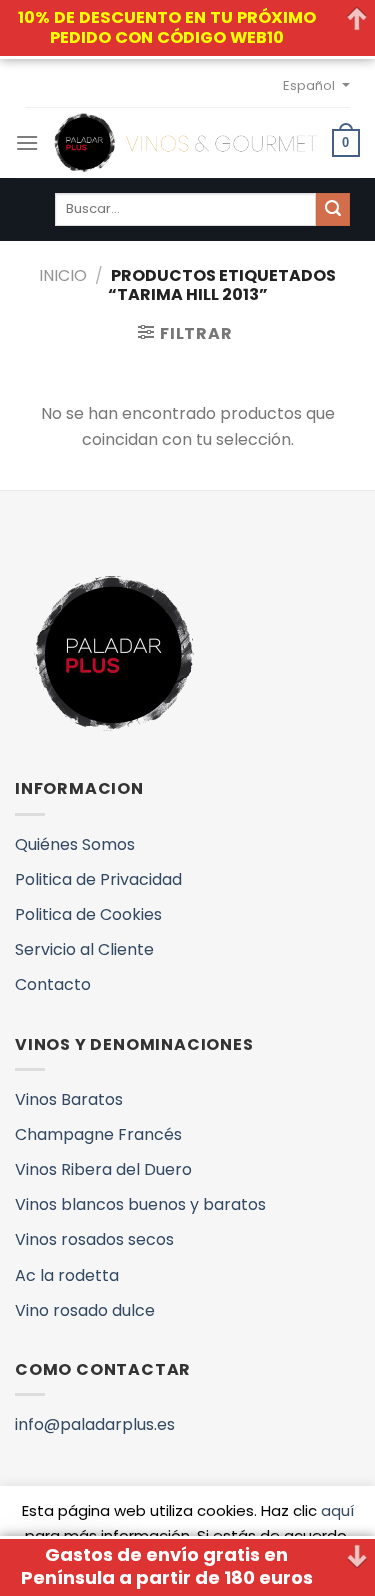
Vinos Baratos (69, 1099)
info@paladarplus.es (95, 1424)
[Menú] (27, 142)
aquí (337, 1510)
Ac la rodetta (67, 1275)
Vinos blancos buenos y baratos (140, 1204)
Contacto (53, 984)
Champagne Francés (98, 1134)
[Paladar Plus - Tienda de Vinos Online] (185, 143)
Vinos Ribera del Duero (103, 1169)
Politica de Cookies (88, 914)
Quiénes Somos (75, 844)
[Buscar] (333, 210)
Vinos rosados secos (94, 1239)
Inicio (63, 275)
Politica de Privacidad (98, 879)
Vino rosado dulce (85, 1310)
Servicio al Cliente (84, 949)
